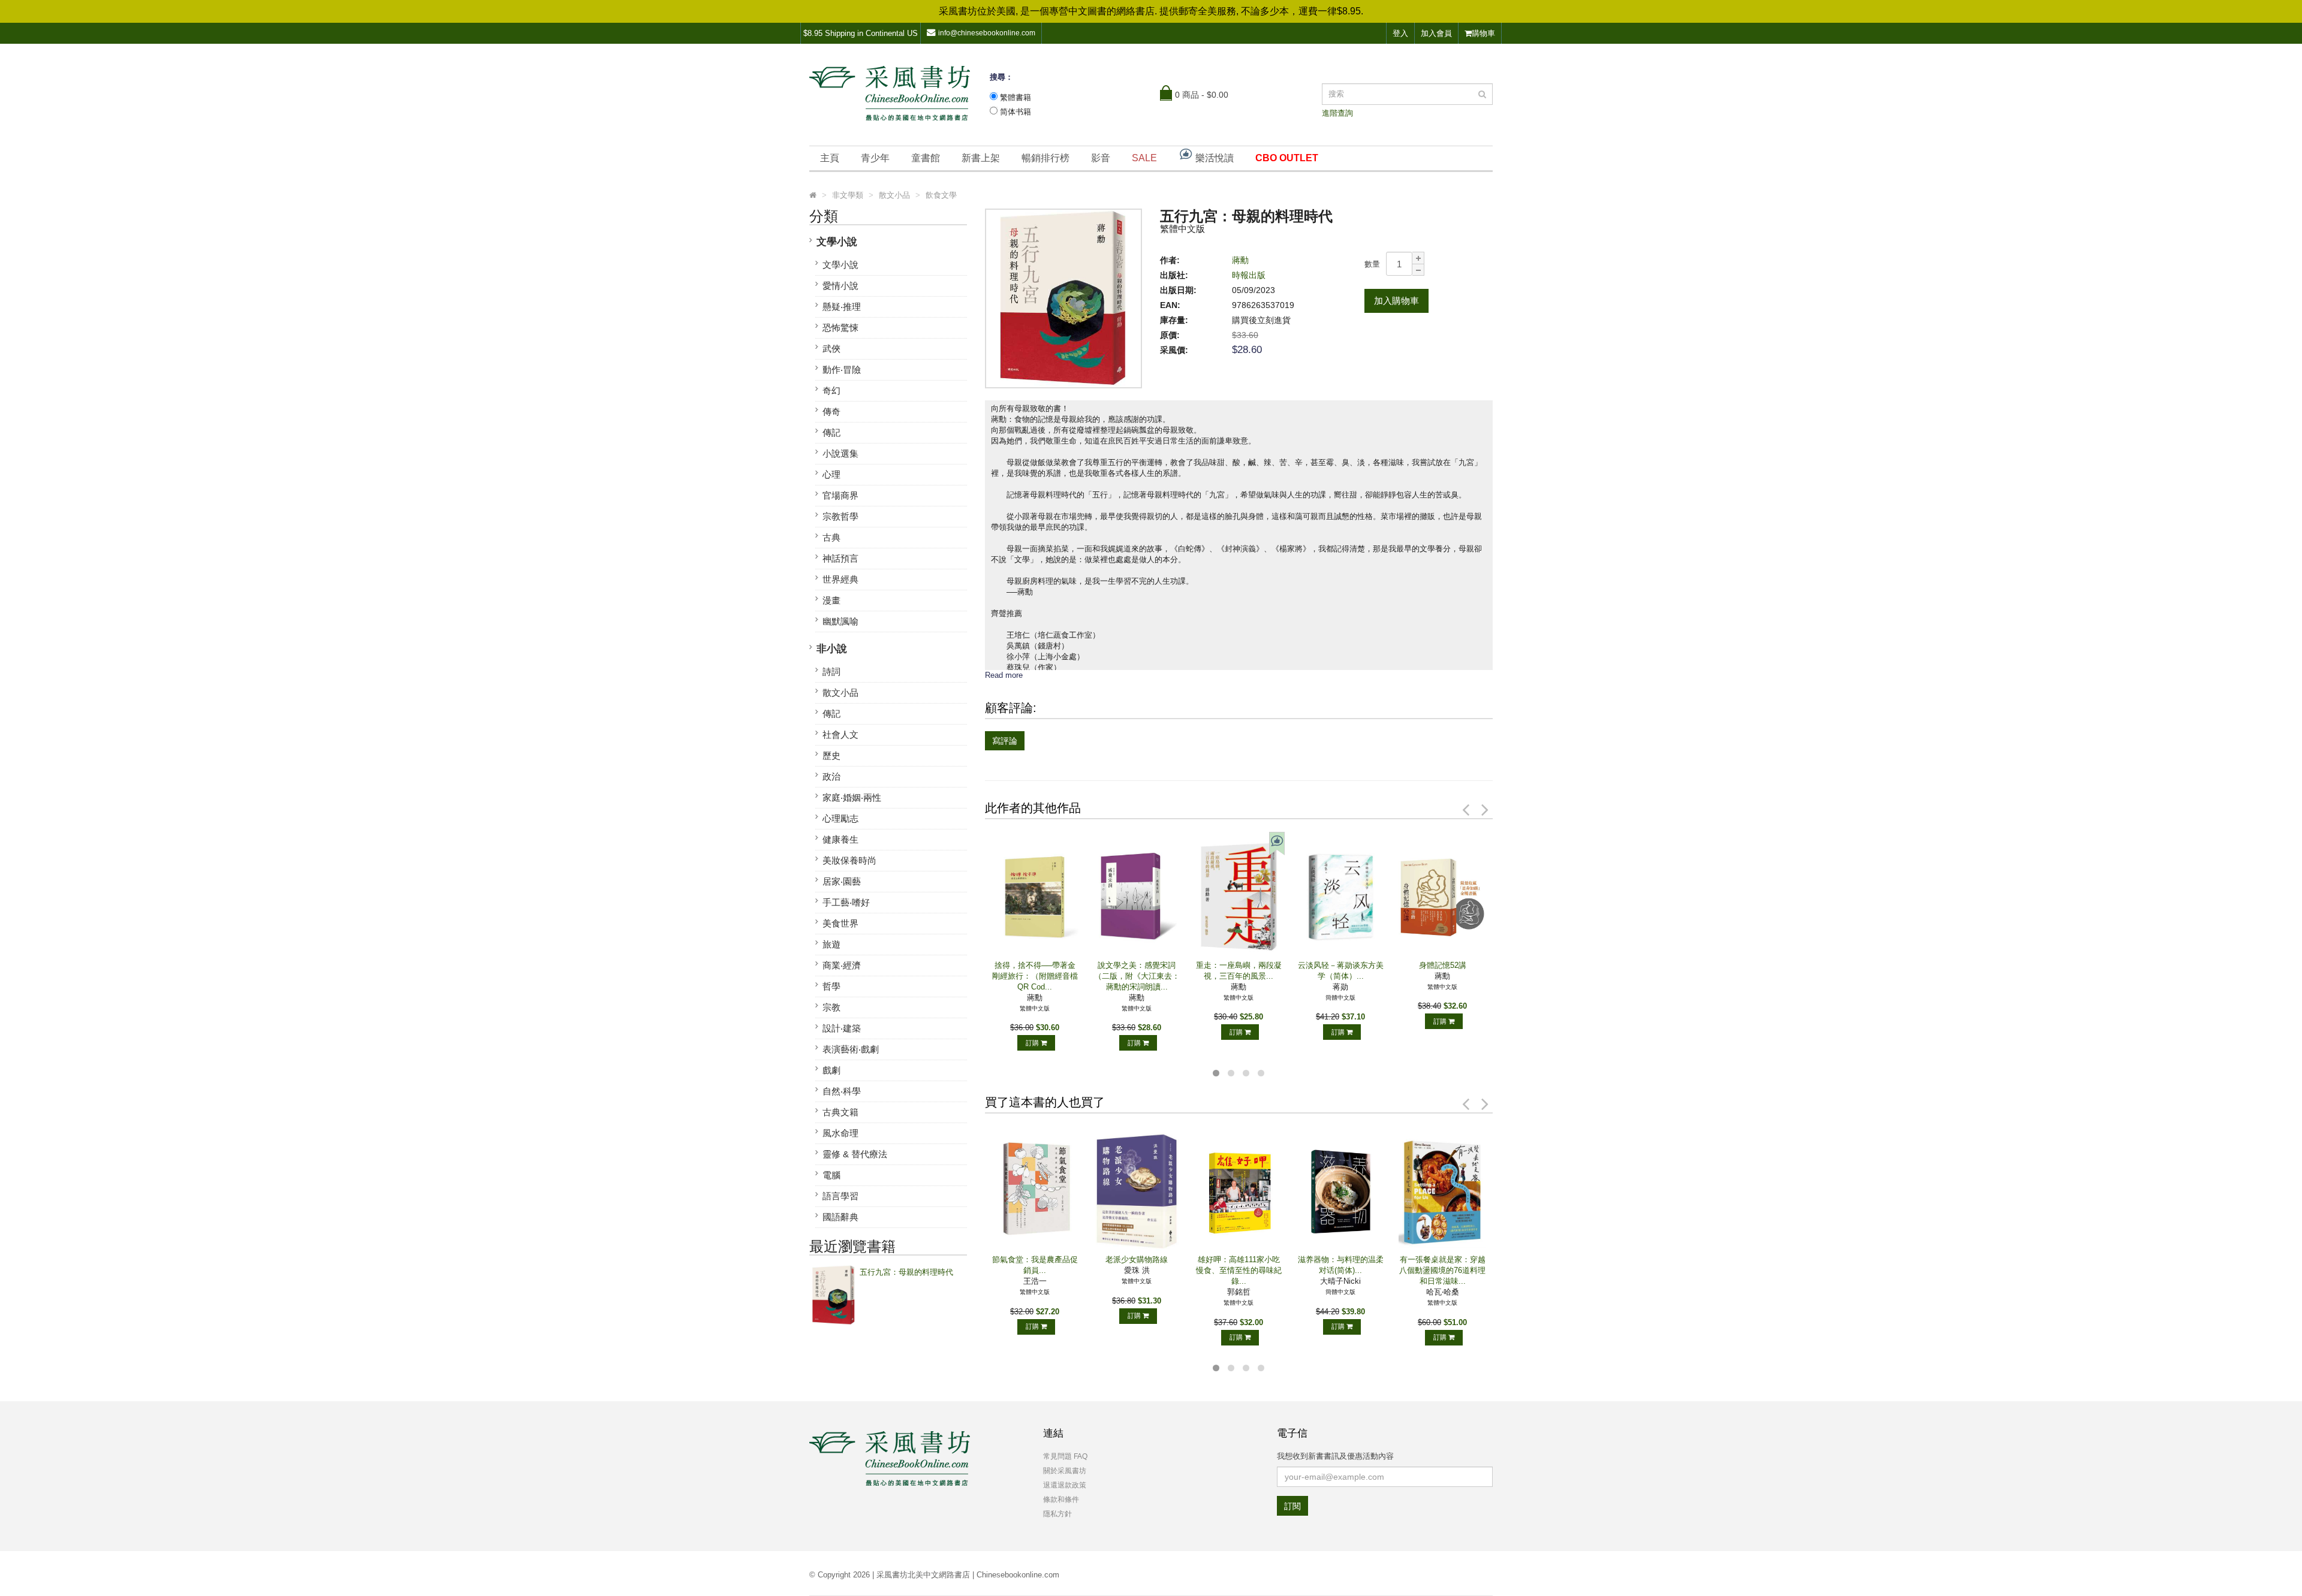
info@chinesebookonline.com (987, 33)
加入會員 (1436, 33)
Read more (1004, 675)
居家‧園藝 (842, 881)
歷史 (831, 755)
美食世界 (840, 923)
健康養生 (840, 839)
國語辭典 (840, 1217)
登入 (1400, 33)
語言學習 (840, 1196)
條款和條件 (1061, 1500)
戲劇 (831, 1070)
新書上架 (981, 158)
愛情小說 (840, 286)
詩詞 (831, 672)
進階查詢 (1337, 113)
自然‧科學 (842, 1091)
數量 (1372, 264)
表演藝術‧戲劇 (851, 1049)
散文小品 (840, 693)
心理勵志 (840, 818)
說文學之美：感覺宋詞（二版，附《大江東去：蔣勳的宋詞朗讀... (1137, 976)
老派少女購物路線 (1137, 1259)
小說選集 (840, 453)
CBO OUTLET (1287, 158)
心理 (831, 474)
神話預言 (840, 558)
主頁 (830, 158)
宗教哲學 (840, 516)
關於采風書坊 (1065, 1471)
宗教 (831, 1007)
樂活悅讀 (1213, 158)
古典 (831, 537)
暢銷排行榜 (1045, 158)
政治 (831, 776)
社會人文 (840, 734)
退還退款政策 (1065, 1485)
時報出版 (1249, 275)
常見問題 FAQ (1065, 1456)
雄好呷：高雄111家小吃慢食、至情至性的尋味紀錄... (1239, 1270)
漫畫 (831, 600)
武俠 (831, 349)
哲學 (831, 986)
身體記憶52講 (1443, 965)
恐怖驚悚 (840, 328)
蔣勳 (1240, 260)
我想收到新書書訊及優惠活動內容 (1335, 1456)
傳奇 (831, 411)
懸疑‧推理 (842, 307)
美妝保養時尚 (849, 860)
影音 (1101, 158)
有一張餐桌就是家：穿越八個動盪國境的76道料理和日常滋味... (1442, 1270)
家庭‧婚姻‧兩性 (852, 797)
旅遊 (831, 944)
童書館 (926, 158)
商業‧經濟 (842, 965)
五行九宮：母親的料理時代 (906, 1272)
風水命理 (840, 1133)
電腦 (831, 1175)
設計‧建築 (842, 1028)
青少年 (875, 158)
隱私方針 (1057, 1514)
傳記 (831, 432)
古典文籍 (840, 1112)
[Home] (813, 195)
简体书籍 (1016, 112)
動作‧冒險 (842, 369)
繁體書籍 (1016, 97)
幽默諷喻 (840, 621)
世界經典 (840, 579)
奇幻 (831, 390)
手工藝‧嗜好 (846, 902)
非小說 (832, 649)
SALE (1144, 158)
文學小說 (837, 242)
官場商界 (840, 495)
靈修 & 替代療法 (855, 1154)
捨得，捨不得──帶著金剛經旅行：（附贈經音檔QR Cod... (1035, 976)
